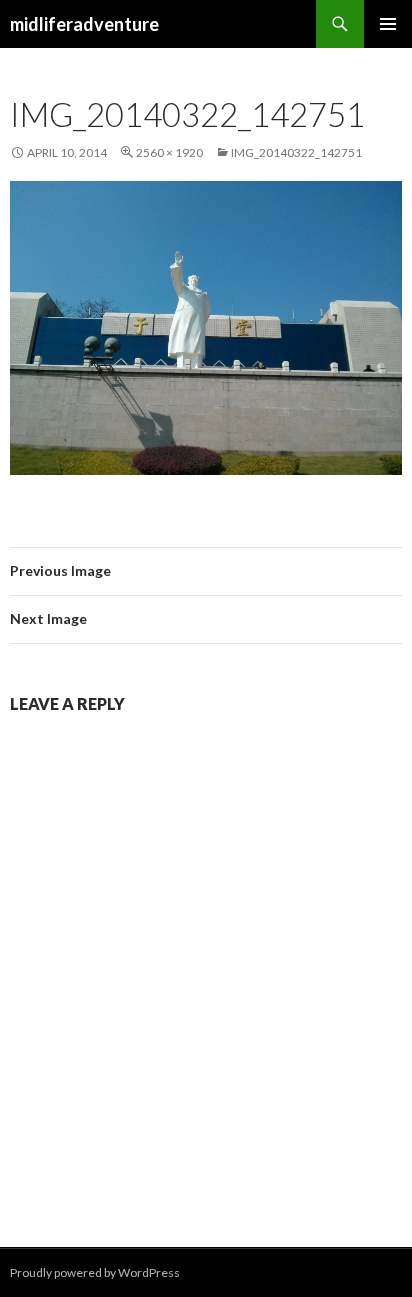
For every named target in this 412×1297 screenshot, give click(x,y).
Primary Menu (388, 24)
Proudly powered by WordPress (95, 1272)
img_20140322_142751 (296, 152)
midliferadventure (84, 24)
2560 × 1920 (169, 152)
